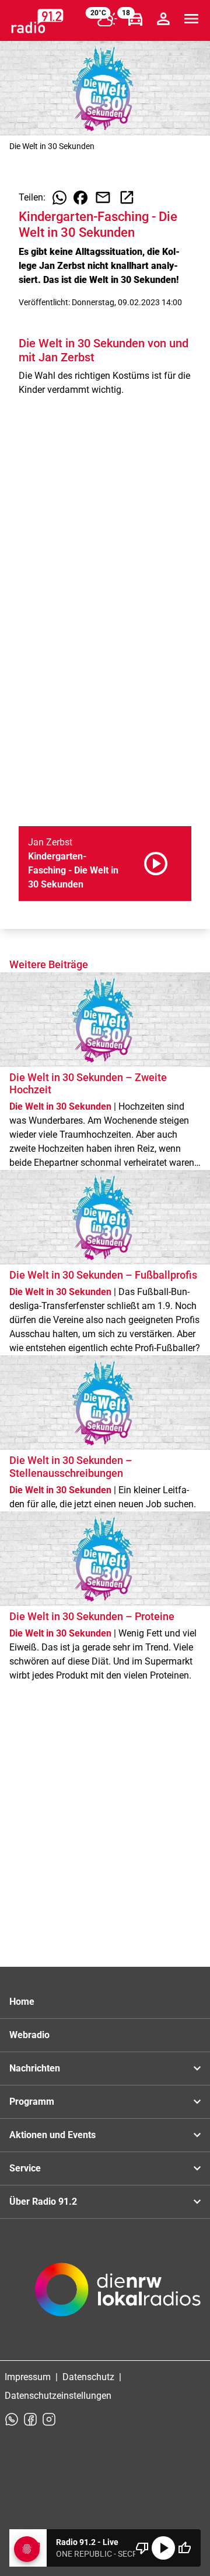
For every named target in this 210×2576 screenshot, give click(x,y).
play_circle (163, 2548)
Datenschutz (88, 2377)
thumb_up (184, 2548)
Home (22, 2002)
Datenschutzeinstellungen (58, 2396)
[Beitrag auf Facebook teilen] (80, 198)
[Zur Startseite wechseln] (37, 21)
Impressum (28, 2377)
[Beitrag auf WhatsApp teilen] (60, 198)
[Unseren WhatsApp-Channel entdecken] (12, 2419)
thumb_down (142, 2548)
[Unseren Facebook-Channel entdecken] (30, 2419)
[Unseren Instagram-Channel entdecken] (49, 2419)
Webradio (29, 2035)
